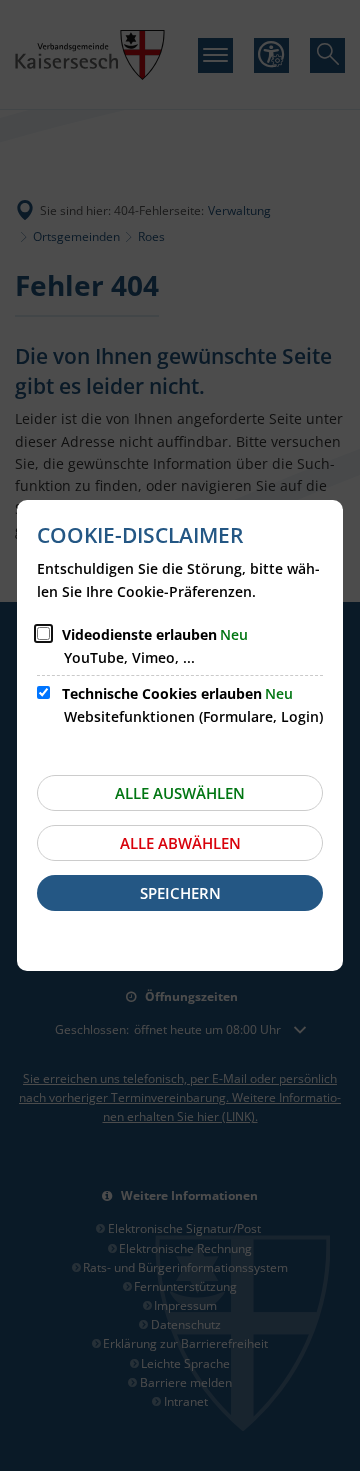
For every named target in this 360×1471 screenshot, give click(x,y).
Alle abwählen (180, 843)
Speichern (180, 893)
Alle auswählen (180, 793)
